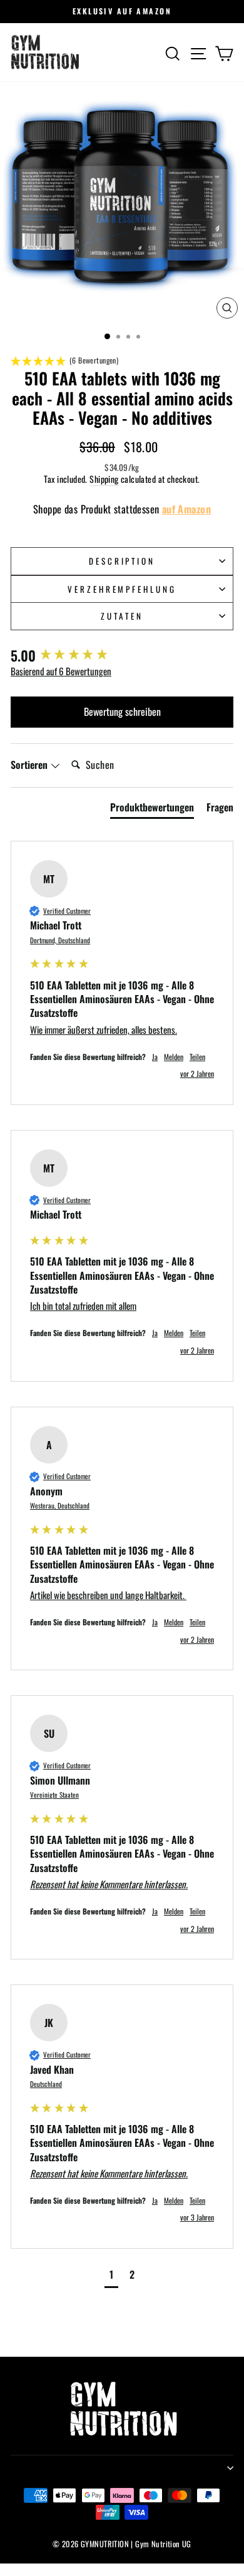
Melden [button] (174, 1057)
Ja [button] (155, 1057)
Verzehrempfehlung (122, 589)
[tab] (152, 810)
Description (122, 561)
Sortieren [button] (30, 765)
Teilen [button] (197, 1057)
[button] (122, 361)
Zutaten (122, 616)
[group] (122, 656)
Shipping (104, 479)
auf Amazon (186, 509)
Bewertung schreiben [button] (122, 711)
